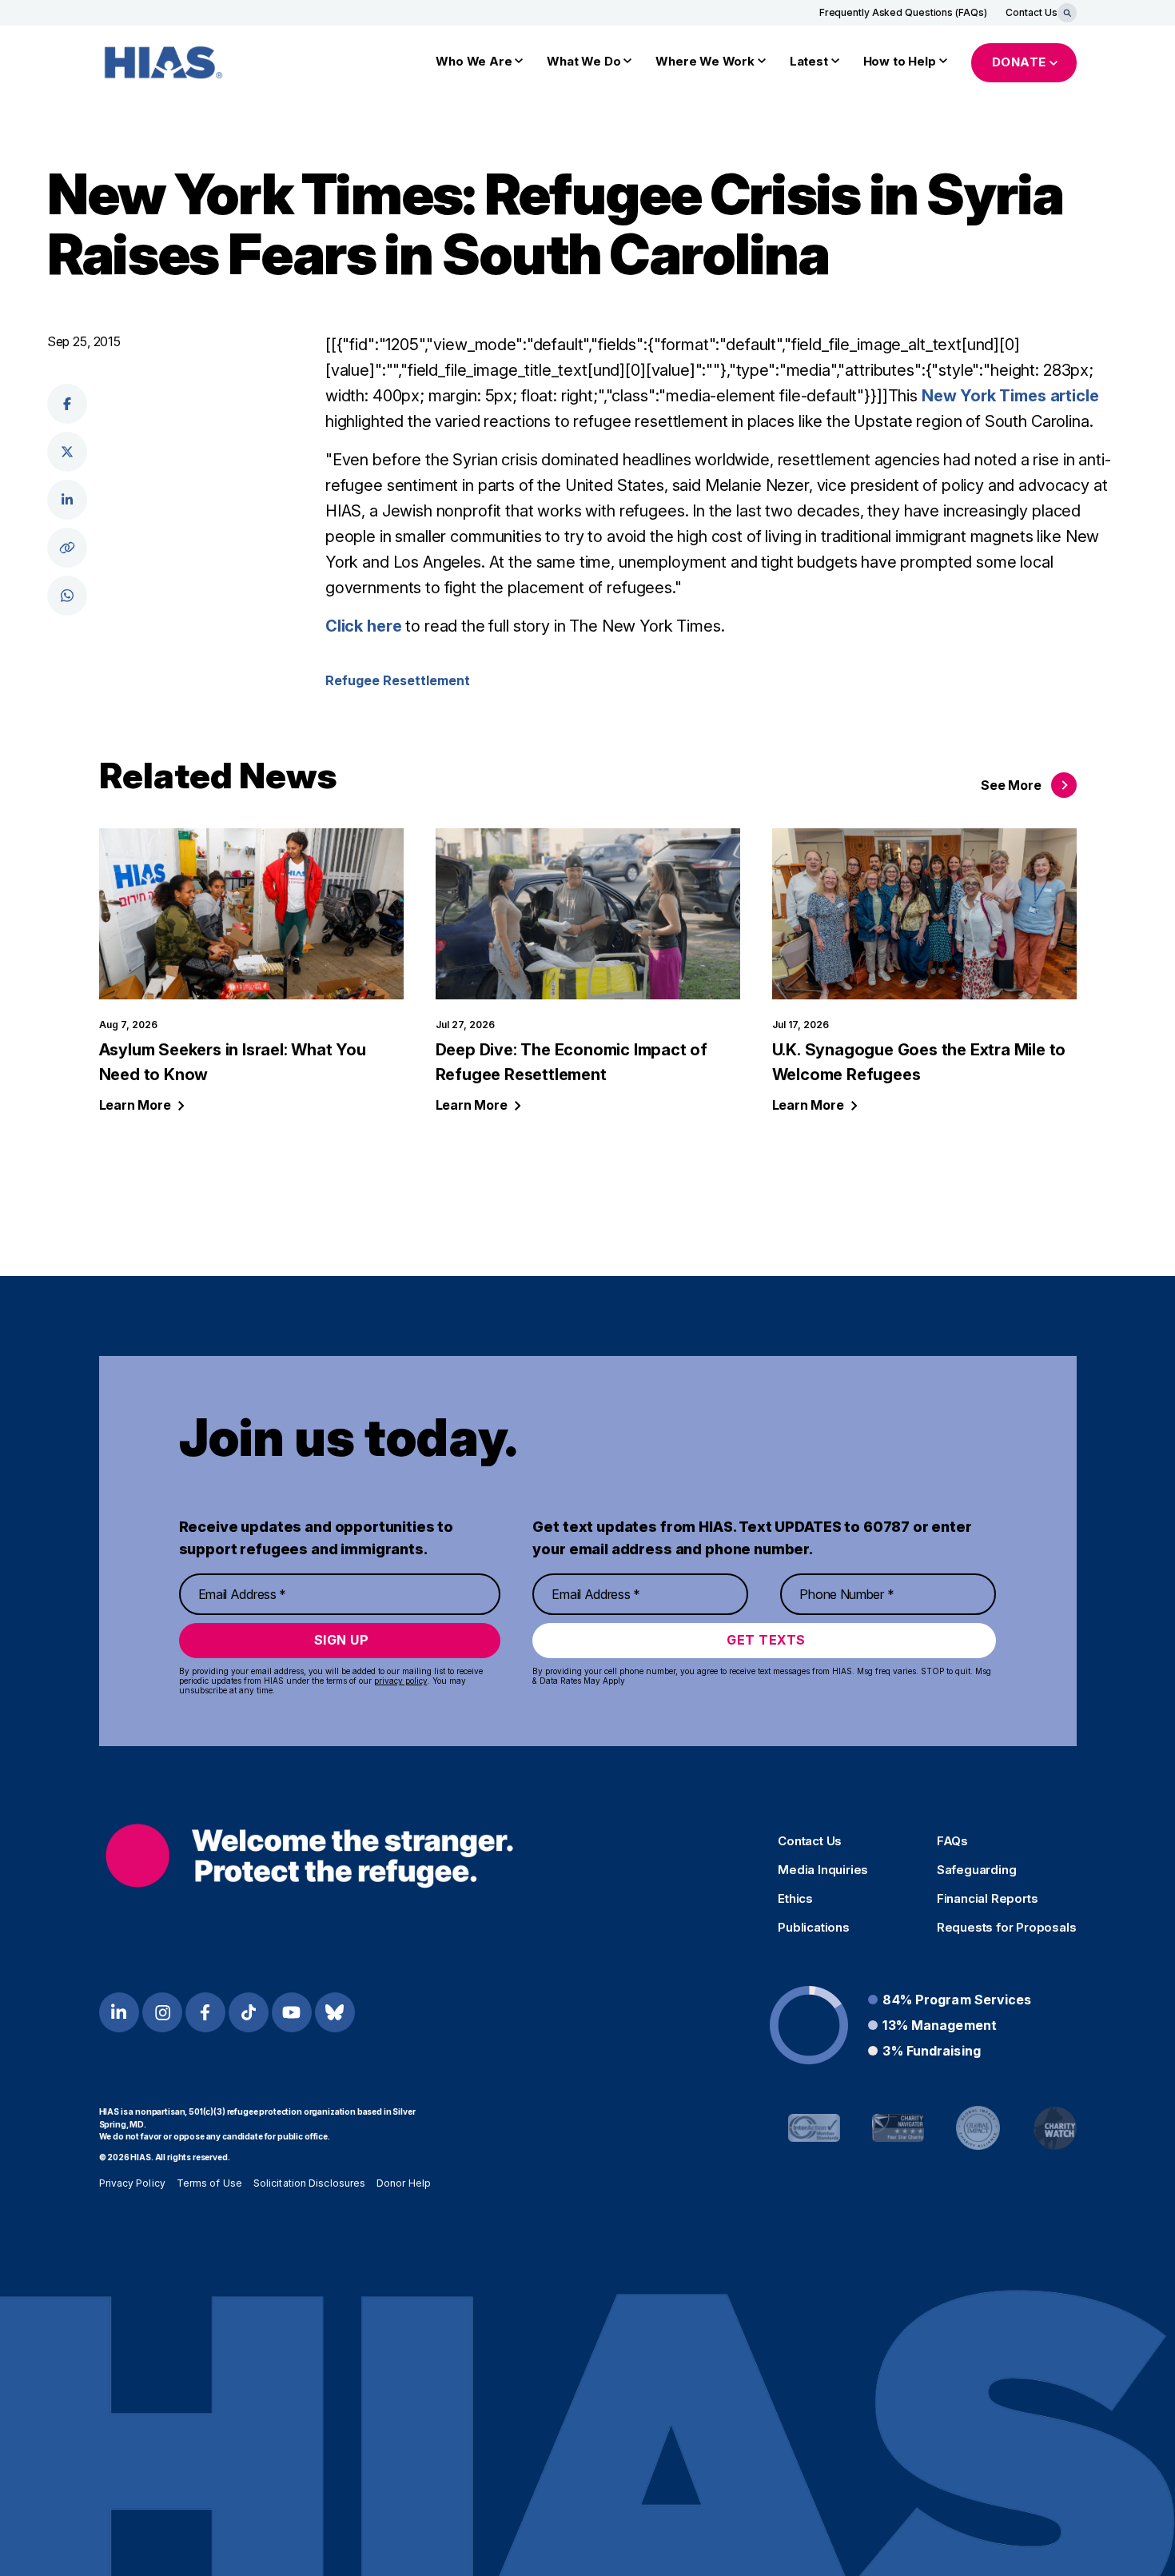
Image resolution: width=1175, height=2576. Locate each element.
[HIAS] (310, 1855)
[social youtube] (292, 2012)
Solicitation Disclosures (309, 2183)
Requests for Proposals (1007, 1928)
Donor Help (404, 2183)
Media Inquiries (823, 1870)
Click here (365, 626)
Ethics (795, 1899)
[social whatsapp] (67, 596)
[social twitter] (67, 452)
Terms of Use (209, 2183)
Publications (814, 1928)
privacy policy (401, 1681)
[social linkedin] (67, 500)
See (1011, 785)
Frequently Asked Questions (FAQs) (903, 12)
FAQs (952, 1841)
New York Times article (1010, 396)
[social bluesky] (335, 2012)
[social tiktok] (249, 2012)
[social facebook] (67, 404)
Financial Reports (988, 1899)
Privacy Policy (132, 2183)
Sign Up (342, 1640)
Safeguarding (977, 1870)
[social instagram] (162, 2012)
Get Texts (766, 1640)
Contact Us (1031, 12)
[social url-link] (67, 548)
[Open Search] (1067, 13)
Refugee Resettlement (398, 680)
